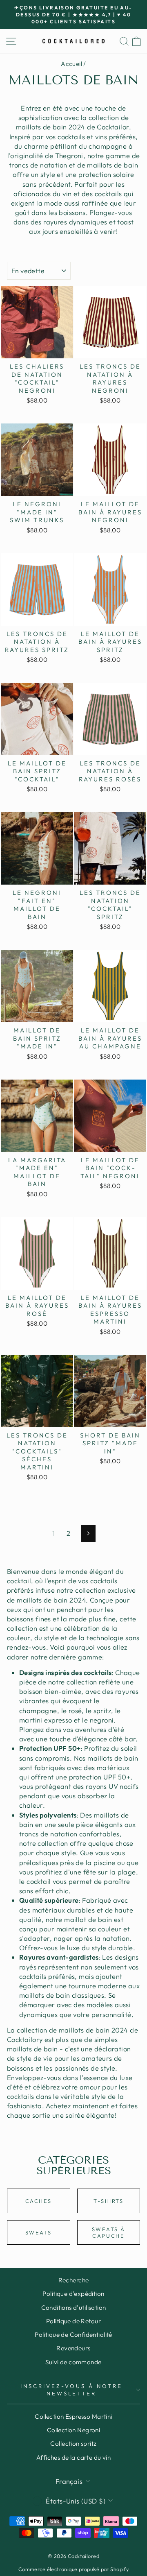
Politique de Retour (73, 2321)
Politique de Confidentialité (73, 2335)
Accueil (71, 64)
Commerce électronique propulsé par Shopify (73, 2569)
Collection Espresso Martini (73, 2416)
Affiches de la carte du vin (73, 2457)
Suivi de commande (73, 2362)
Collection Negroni (73, 2430)
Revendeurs (73, 2348)
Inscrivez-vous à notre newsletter (71, 2390)
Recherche (74, 2280)
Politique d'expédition (73, 2294)
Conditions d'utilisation (74, 2308)
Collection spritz (73, 2444)
